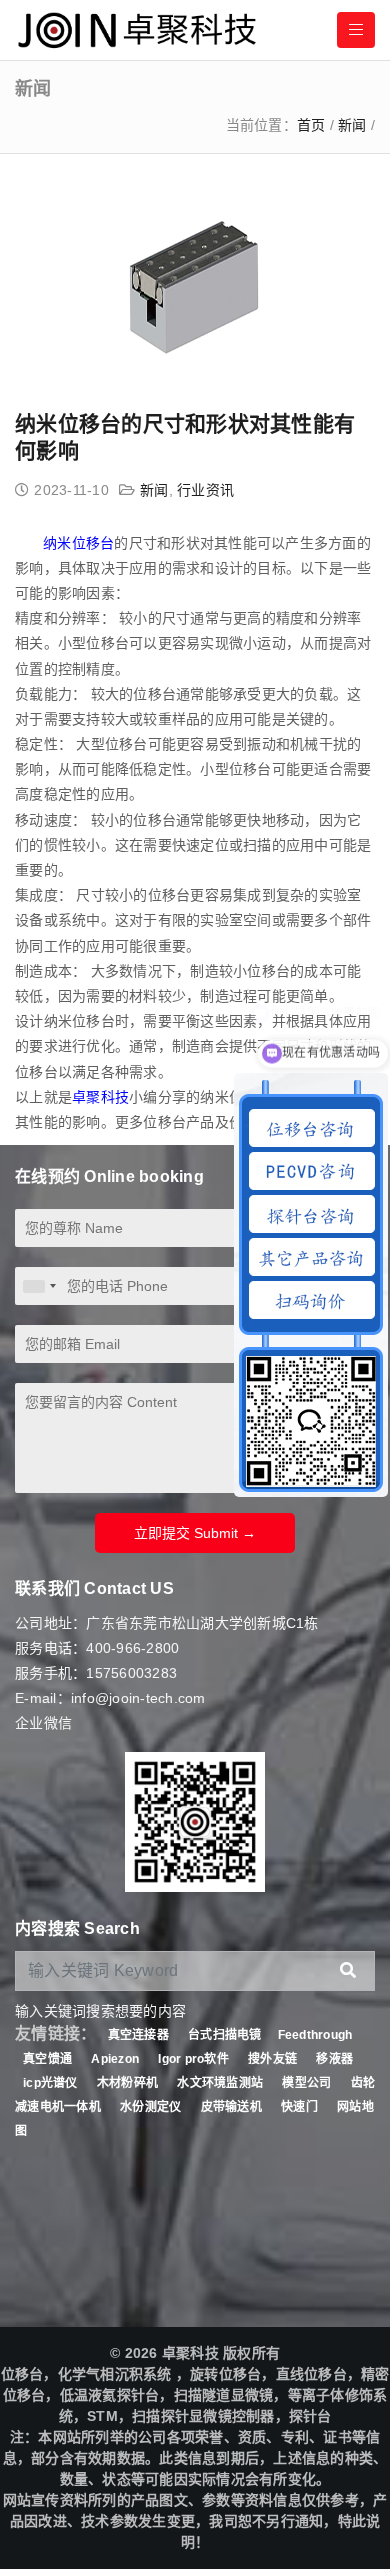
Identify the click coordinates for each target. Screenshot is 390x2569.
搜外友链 (274, 2059)
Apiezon (116, 2059)
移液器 (334, 2059)
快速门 (299, 2107)
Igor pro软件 (193, 2059)
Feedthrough (315, 2035)
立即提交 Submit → (195, 1533)
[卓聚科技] (135, 30)
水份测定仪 (150, 2107)
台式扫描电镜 (225, 2035)
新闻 (352, 125)
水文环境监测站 (220, 2083)
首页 (311, 125)
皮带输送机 (231, 2107)
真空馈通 (47, 2059)
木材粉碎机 (127, 2083)
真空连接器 (138, 2035)
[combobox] (39, 1286)
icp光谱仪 (50, 2083)
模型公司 (306, 2083)
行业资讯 (205, 490)
